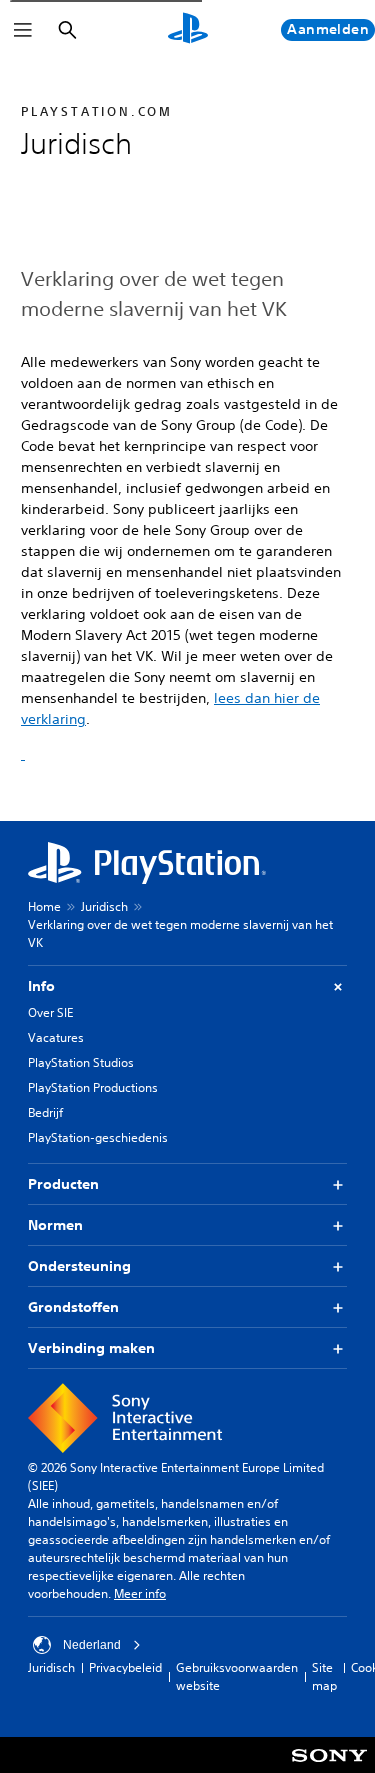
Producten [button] (63, 1184)
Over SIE (50, 1012)
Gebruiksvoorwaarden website (237, 1676)
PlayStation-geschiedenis (98, 1137)
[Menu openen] (23, 30)
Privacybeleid (125, 1667)
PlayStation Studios (81, 1062)
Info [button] (41, 986)
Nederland (92, 1645)
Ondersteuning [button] (79, 1266)
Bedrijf (45, 1112)
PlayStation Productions (93, 1087)
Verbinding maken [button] (91, 1348)
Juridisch (104, 906)
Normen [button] (55, 1225)
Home (44, 906)
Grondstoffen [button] (73, 1307)
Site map (324, 1676)
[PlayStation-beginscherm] (188, 30)
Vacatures (56, 1037)
